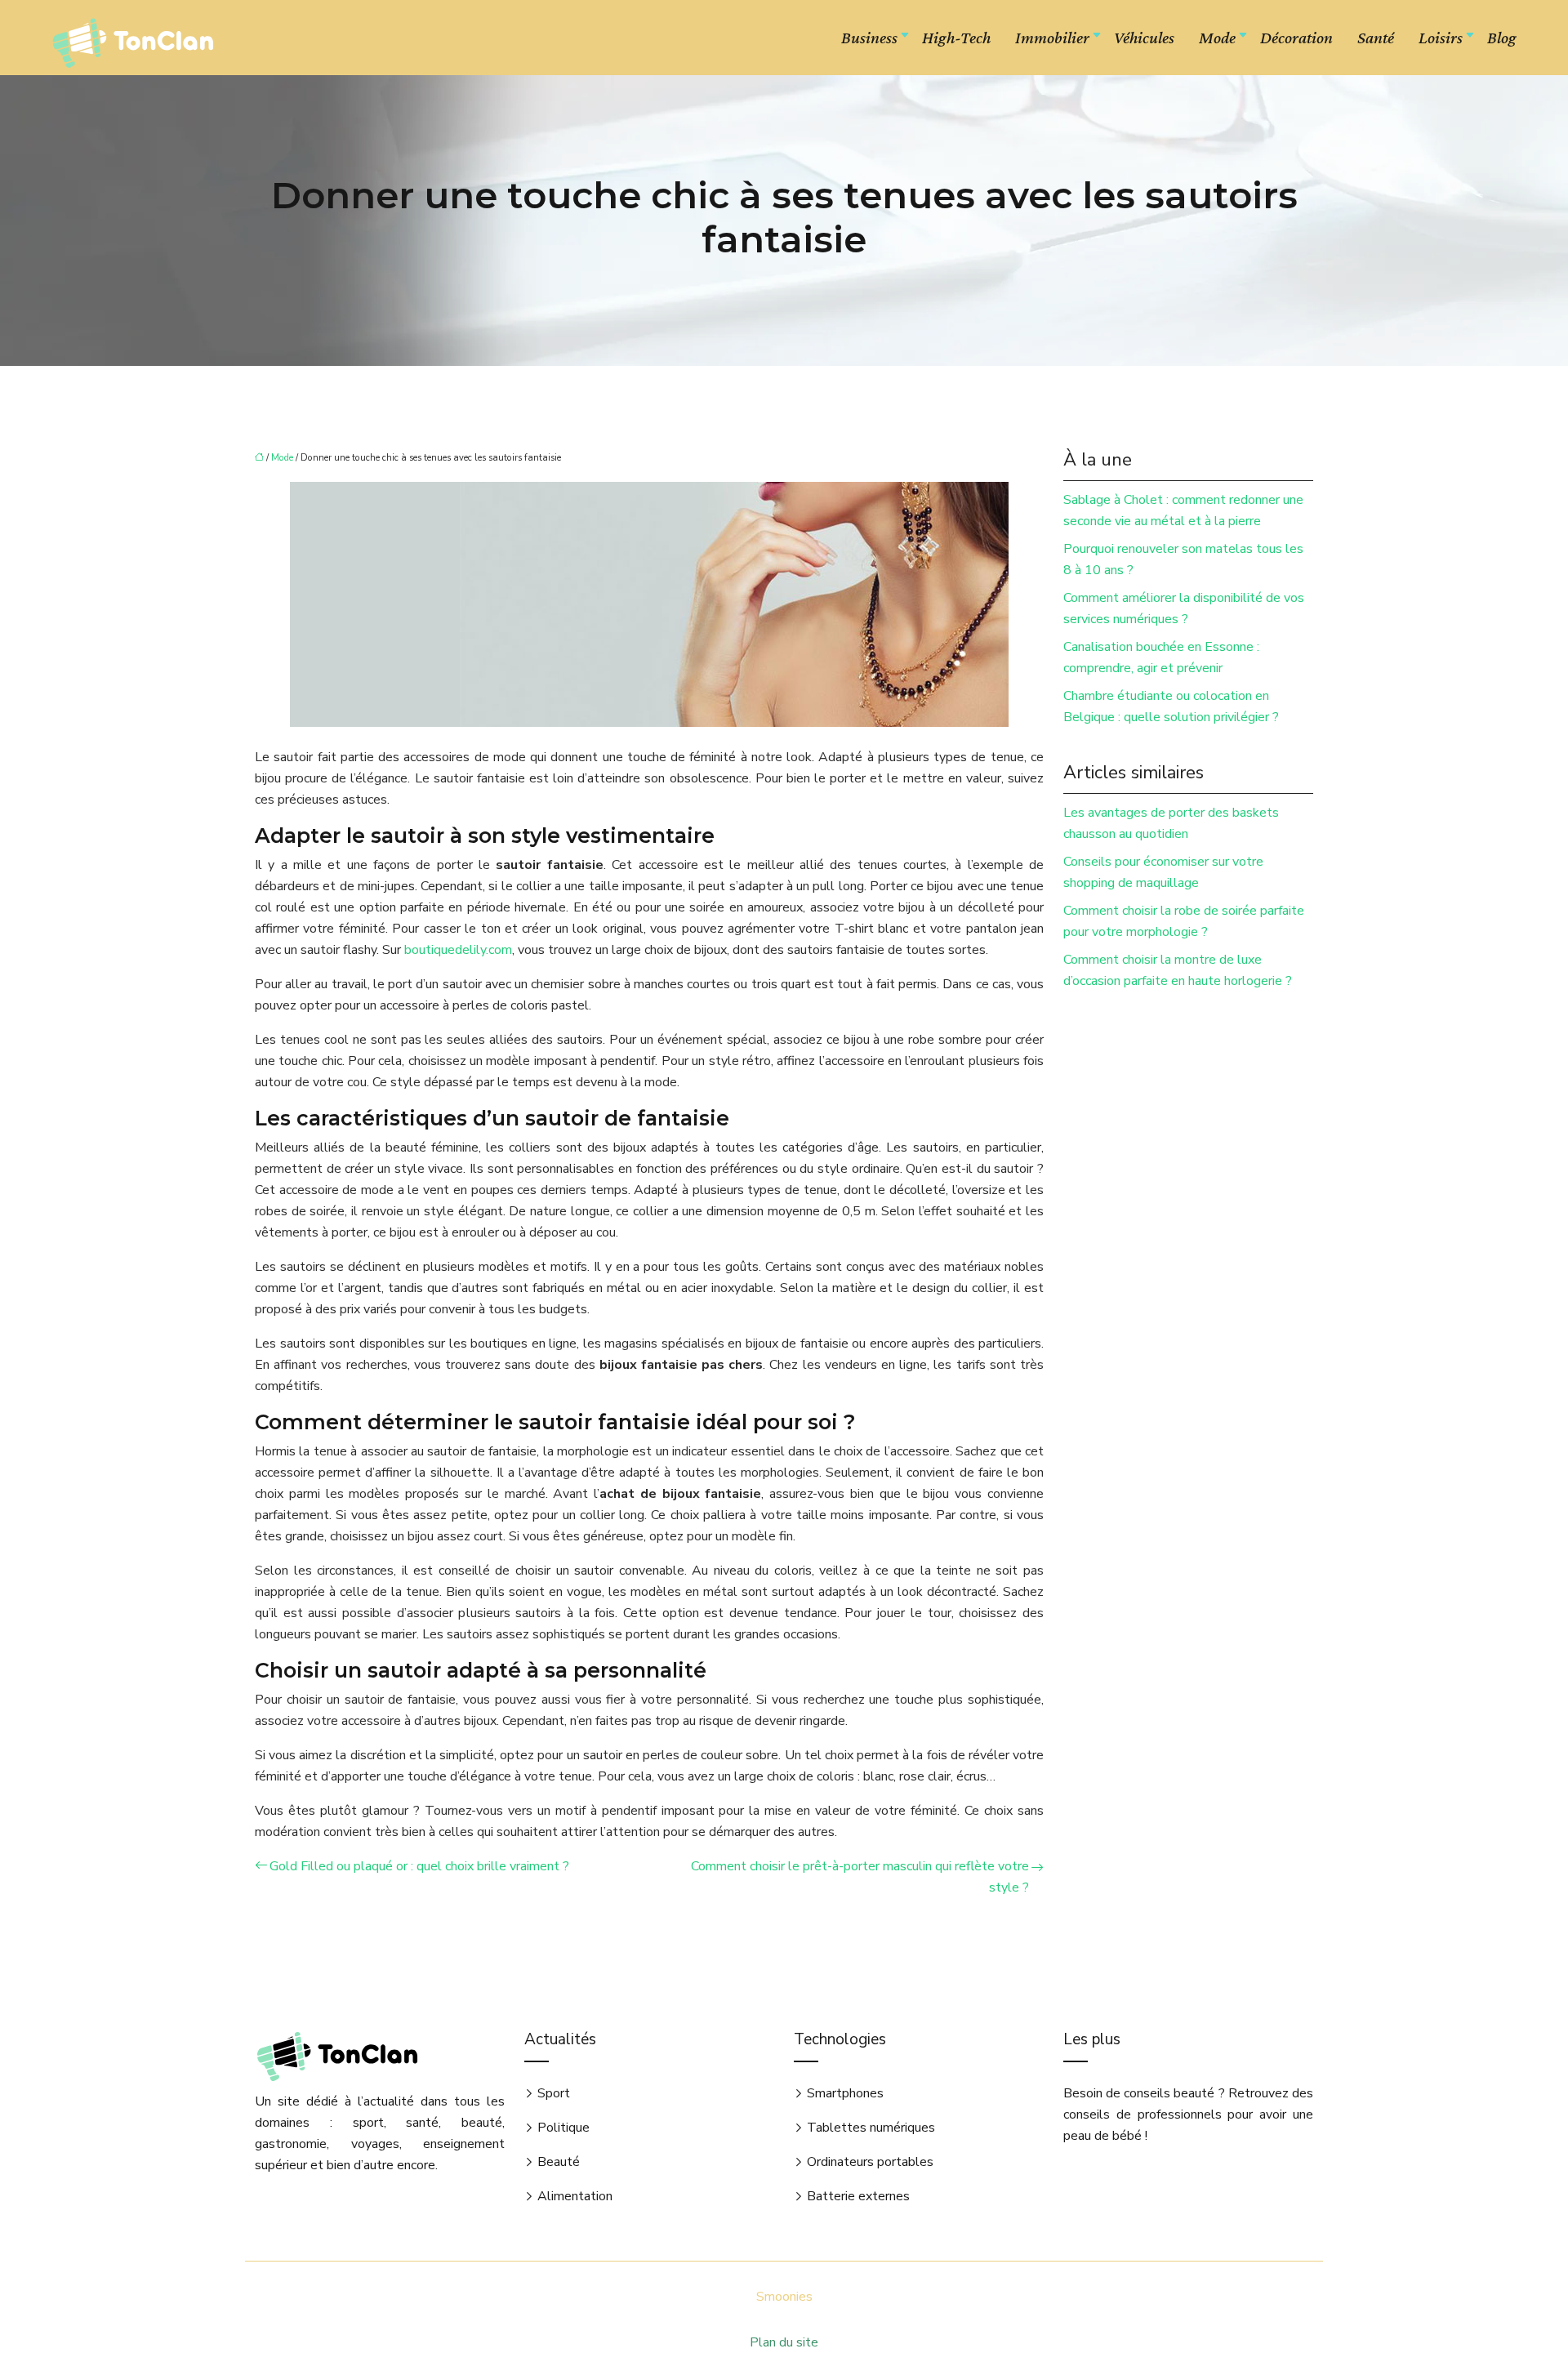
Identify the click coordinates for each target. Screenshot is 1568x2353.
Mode (1217, 38)
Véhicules (1144, 38)
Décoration (1296, 38)
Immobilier (1052, 38)
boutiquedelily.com (458, 950)
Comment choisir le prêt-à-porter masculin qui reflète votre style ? (860, 1877)
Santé (1376, 38)
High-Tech (956, 38)
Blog (1502, 38)
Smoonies (784, 2297)
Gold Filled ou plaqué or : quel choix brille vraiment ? (419, 1866)
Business (869, 38)
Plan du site (784, 2342)
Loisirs (1441, 38)
